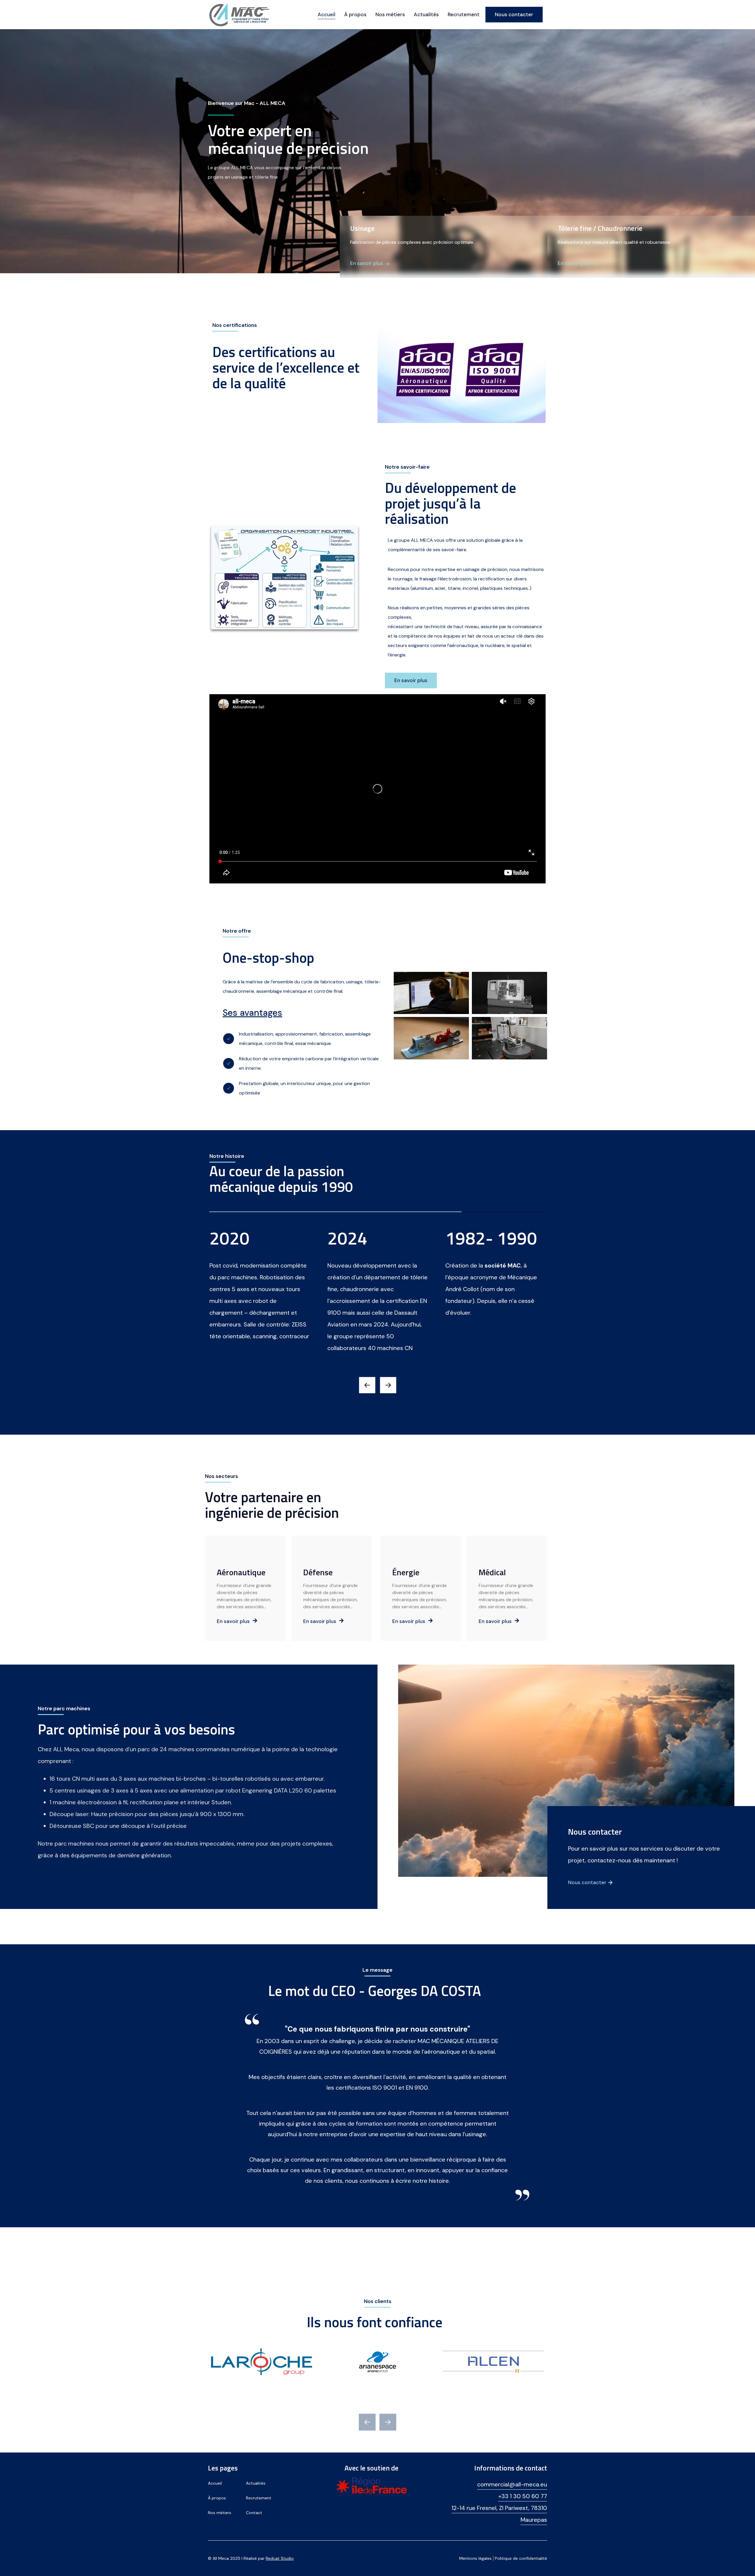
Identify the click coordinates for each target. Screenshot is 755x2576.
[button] (367, 1385)
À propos (355, 14)
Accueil (326, 14)
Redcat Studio (280, 2558)
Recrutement (464, 14)
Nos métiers (390, 14)
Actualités (426, 14)
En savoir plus (233, 1621)
